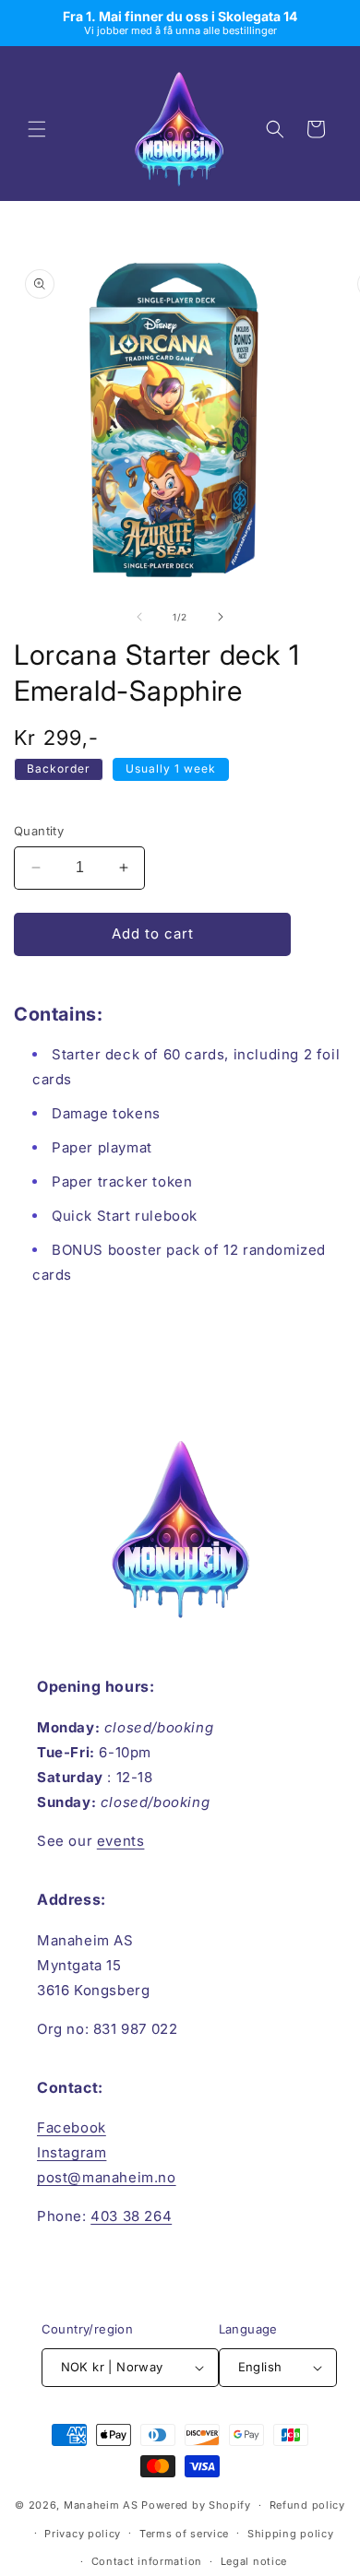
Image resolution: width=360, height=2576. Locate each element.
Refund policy (307, 2505)
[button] (37, 129)
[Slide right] (221, 617)
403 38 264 (131, 2216)
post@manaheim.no (107, 2177)
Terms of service (184, 2534)
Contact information (147, 2561)
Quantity (39, 831)
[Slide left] (139, 617)
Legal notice (254, 2561)
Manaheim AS (101, 2505)
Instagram (72, 2152)
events (121, 1841)
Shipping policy (291, 2534)
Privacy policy (83, 2534)
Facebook (72, 2127)
